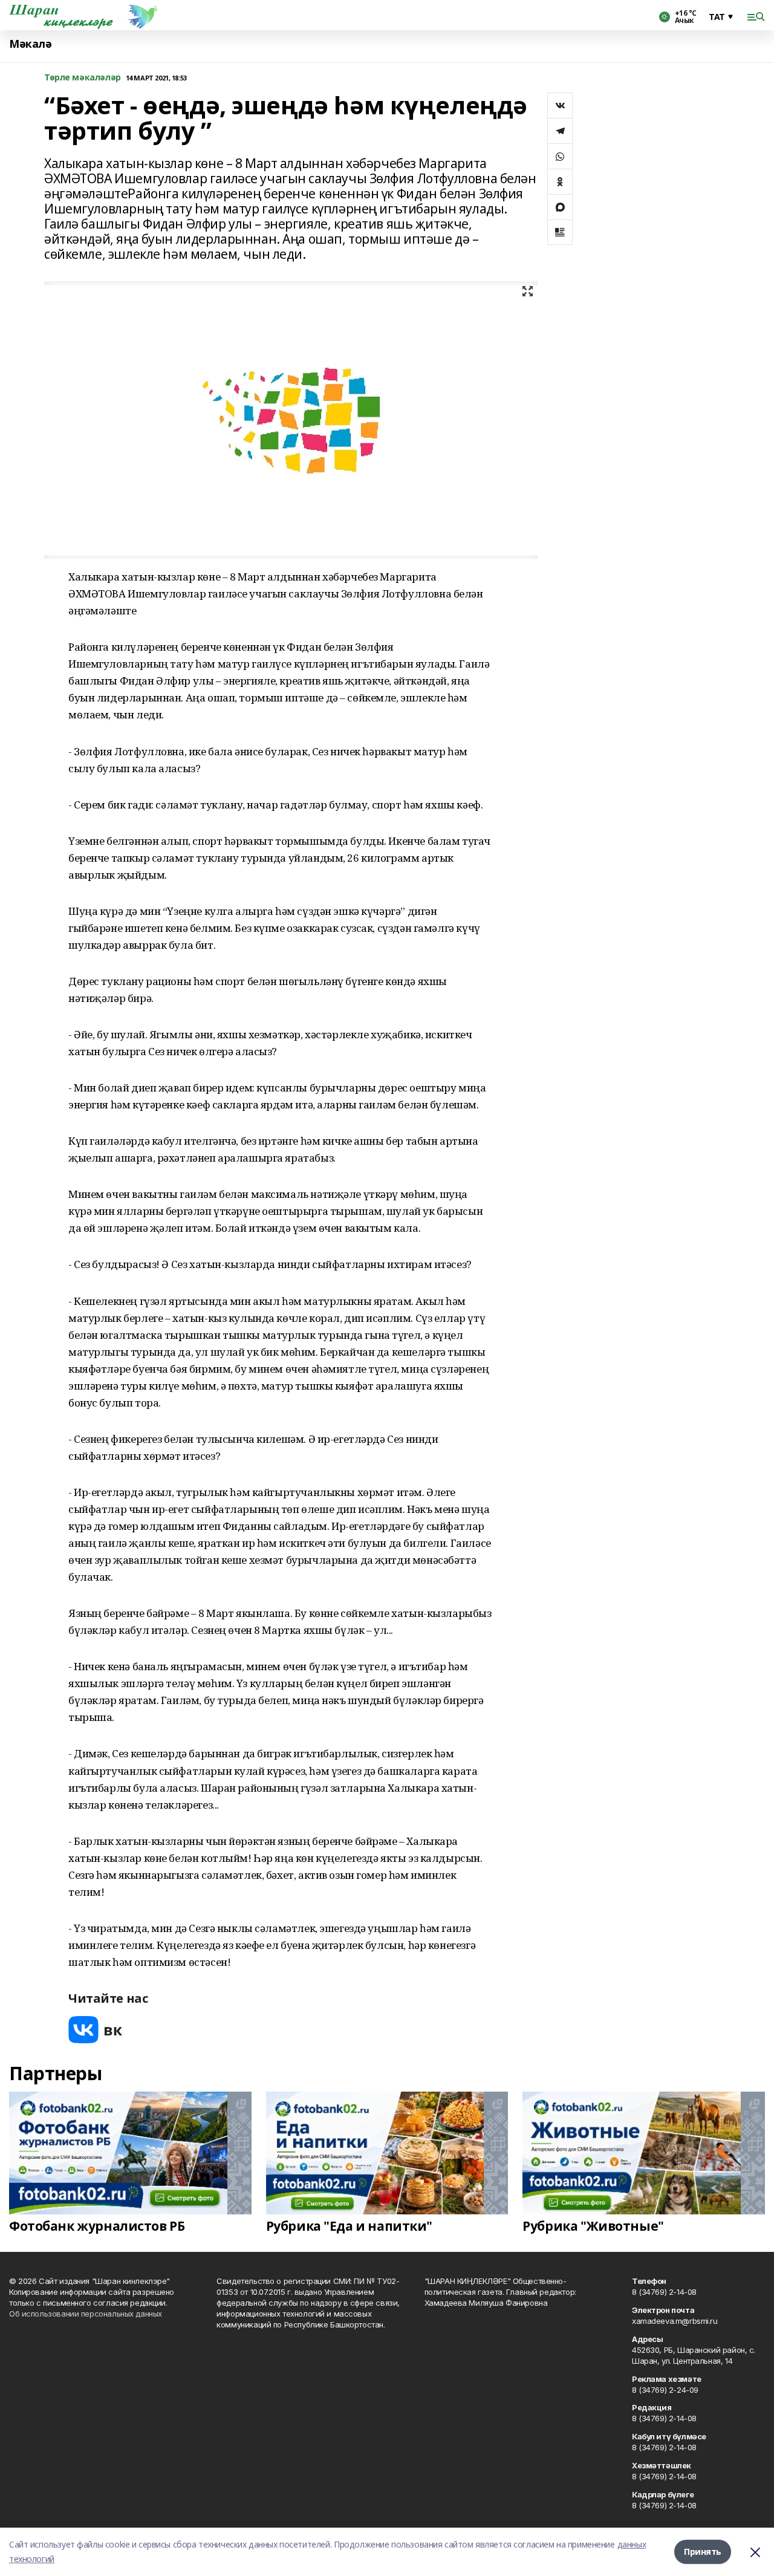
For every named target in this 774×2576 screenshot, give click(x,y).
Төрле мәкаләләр (83, 78)
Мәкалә (30, 44)
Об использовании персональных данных (86, 2314)
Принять (703, 2552)
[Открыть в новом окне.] (96, 2030)
